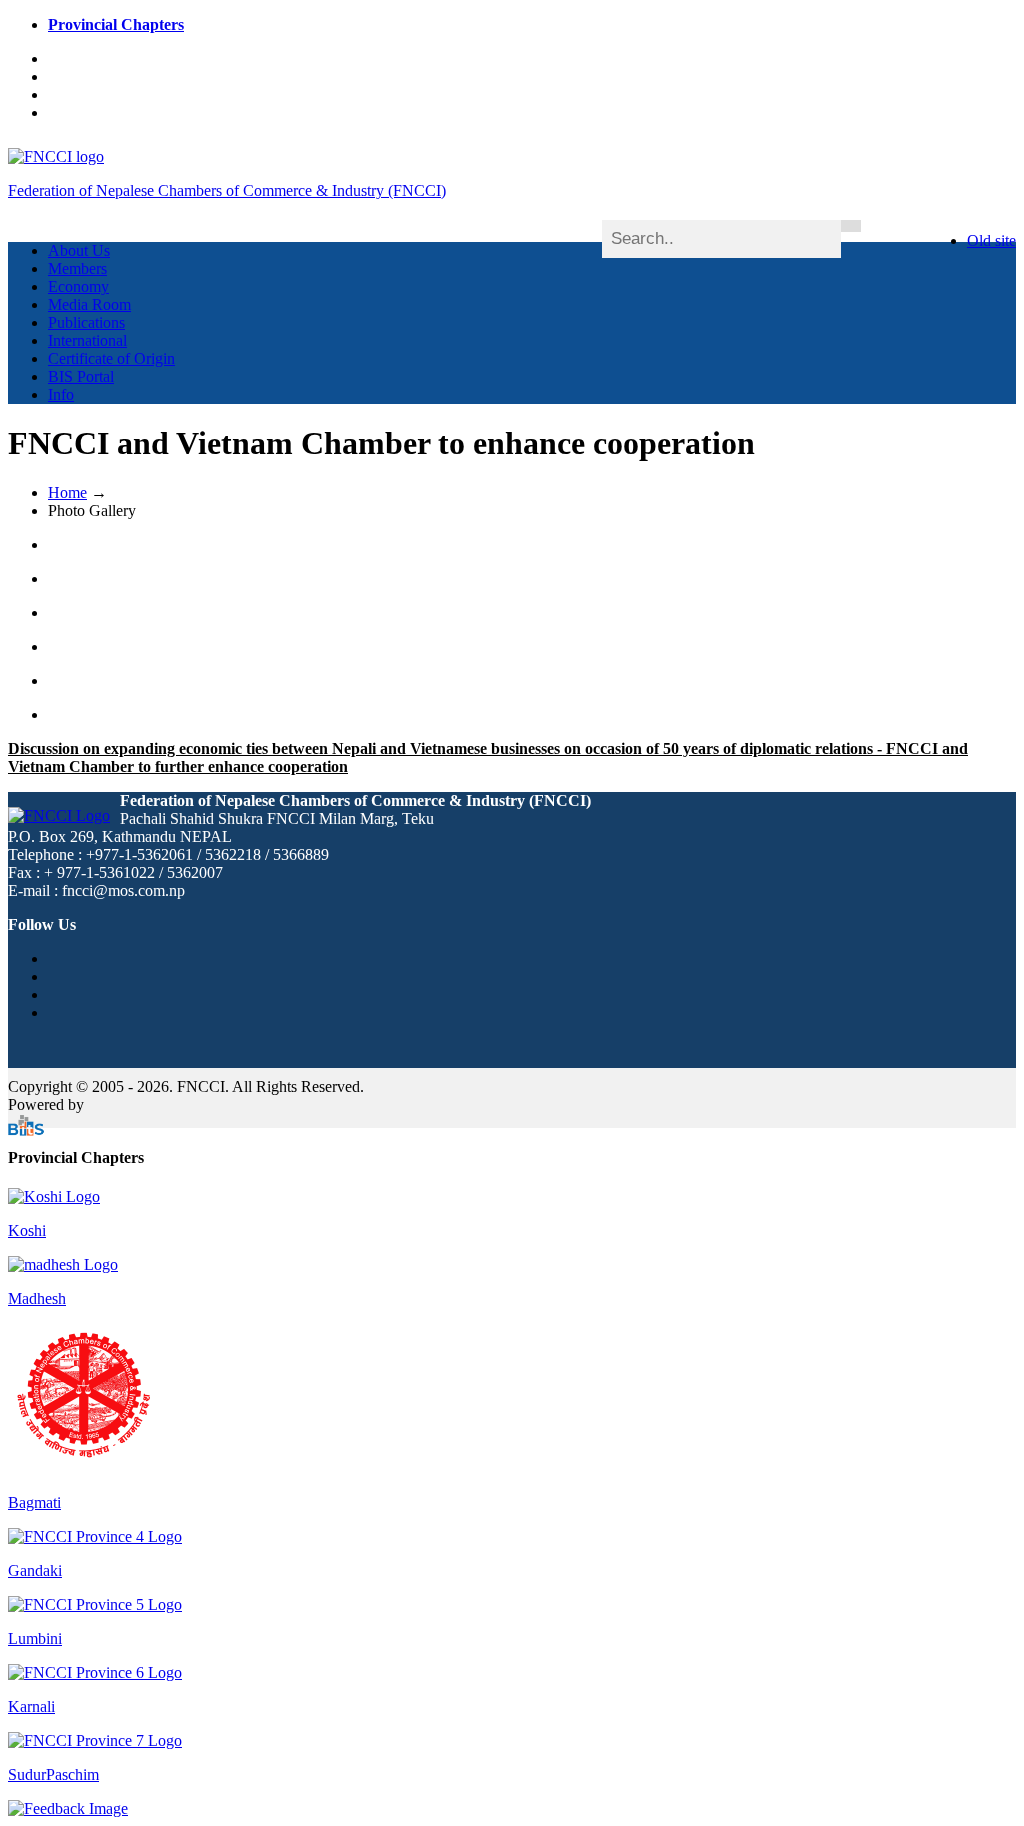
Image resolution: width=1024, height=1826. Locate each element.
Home (67, 492)
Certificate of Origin (111, 358)
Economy (78, 286)
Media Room (89, 304)
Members (77, 268)
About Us (79, 250)
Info (61, 394)
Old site (991, 240)
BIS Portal (81, 376)
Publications (86, 322)
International (87, 340)
